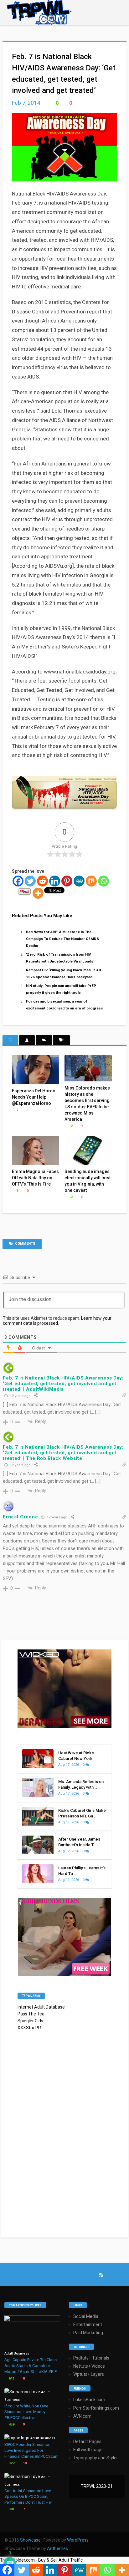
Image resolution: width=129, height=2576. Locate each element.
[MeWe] (79, 881)
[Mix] (91, 881)
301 (11, 2509)
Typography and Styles (96, 2458)
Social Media (86, 2316)
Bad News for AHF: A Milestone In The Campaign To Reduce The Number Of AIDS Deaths (62, 939)
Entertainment (88, 2324)
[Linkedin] (55, 881)
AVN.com (82, 2416)
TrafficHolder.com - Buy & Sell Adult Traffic (41, 2560)
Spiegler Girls (30, 2021)
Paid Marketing (88, 2333)
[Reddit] (42, 881)
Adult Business (17, 2353)
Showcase (30, 2540)
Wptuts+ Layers (89, 2374)
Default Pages (87, 2441)
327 (11, 2463)
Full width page (88, 2450)
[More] (38, 893)
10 (24, 2463)
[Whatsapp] (103, 881)
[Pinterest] (67, 881)
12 (70, 1126)
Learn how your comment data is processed (57, 1321)
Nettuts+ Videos (89, 2366)
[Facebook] (18, 881)
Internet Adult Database (41, 2007)
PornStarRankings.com (96, 2408)
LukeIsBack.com (89, 2400)
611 (11, 2378)
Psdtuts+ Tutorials (91, 2358)
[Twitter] (30, 881)
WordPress (78, 2540)
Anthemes (57, 2548)
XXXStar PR (29, 2028)
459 (11, 2424)
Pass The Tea (31, 2014)
